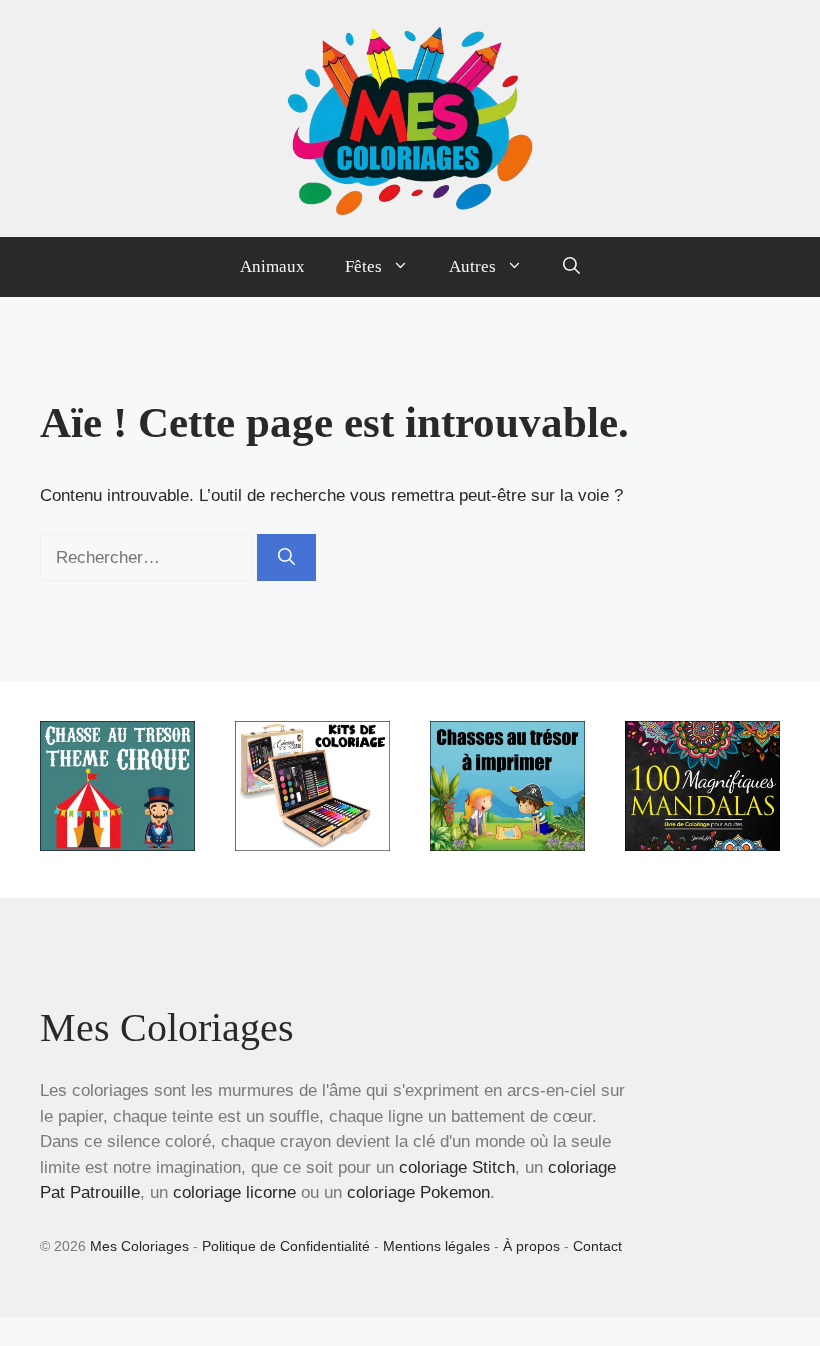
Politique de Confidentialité (286, 1246)
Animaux (272, 266)
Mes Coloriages (139, 1246)
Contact (597, 1246)
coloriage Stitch (457, 1167)
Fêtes (363, 266)
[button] (571, 267)
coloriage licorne (234, 1192)
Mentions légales (436, 1246)
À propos (531, 1246)
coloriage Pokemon (418, 1192)
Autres (472, 266)
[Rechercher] (286, 558)
